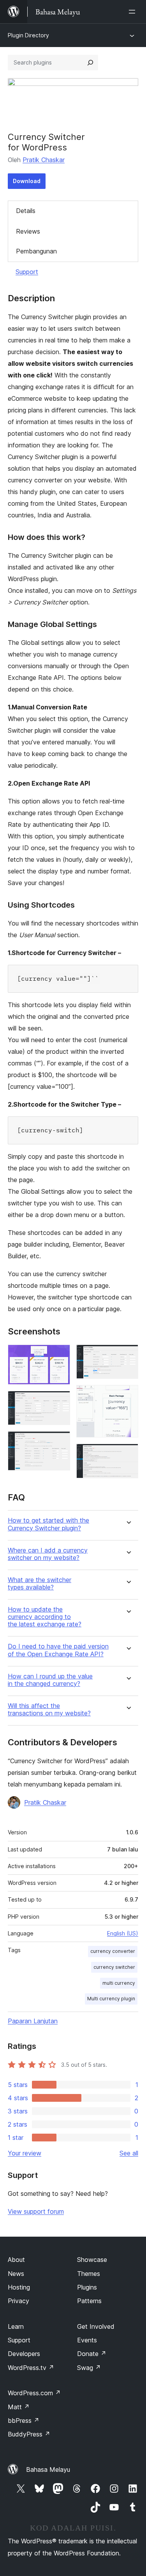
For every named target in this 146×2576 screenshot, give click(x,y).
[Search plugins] (90, 63)
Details (26, 211)
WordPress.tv (31, 2368)
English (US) (123, 1933)
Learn (16, 2326)
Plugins (87, 2287)
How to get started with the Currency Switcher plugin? (48, 1524)
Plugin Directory (28, 35)
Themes (89, 2274)
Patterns (89, 2301)
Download (27, 181)
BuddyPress (29, 2434)
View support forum (36, 2211)
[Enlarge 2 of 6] (60, 1401)
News (16, 2274)
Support (27, 272)
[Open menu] (134, 12)
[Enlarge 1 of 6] (60, 1355)
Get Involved (96, 2326)
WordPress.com (34, 2393)
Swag (89, 2368)
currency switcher (114, 1967)
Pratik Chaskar (44, 160)
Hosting (19, 2287)
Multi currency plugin (111, 1999)
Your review (25, 2153)
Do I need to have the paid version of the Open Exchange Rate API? (58, 1650)
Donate (92, 2354)
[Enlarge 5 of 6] (128, 1395)
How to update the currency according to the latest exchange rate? (45, 1617)
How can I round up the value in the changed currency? (50, 1680)
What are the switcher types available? (40, 1584)
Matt (19, 2407)
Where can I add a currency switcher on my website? (48, 1554)
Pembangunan (36, 251)
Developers (24, 2354)
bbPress (24, 2421)
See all (129, 2153)
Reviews (28, 231)
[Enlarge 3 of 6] (60, 1442)
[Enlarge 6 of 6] (128, 1454)
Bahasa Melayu (48, 2469)
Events (87, 2340)
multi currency (119, 1983)
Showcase (92, 2260)
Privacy (18, 2301)
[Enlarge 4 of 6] (128, 1355)
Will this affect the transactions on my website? (49, 1710)
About (16, 2260)
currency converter (113, 1951)
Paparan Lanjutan (33, 2021)
